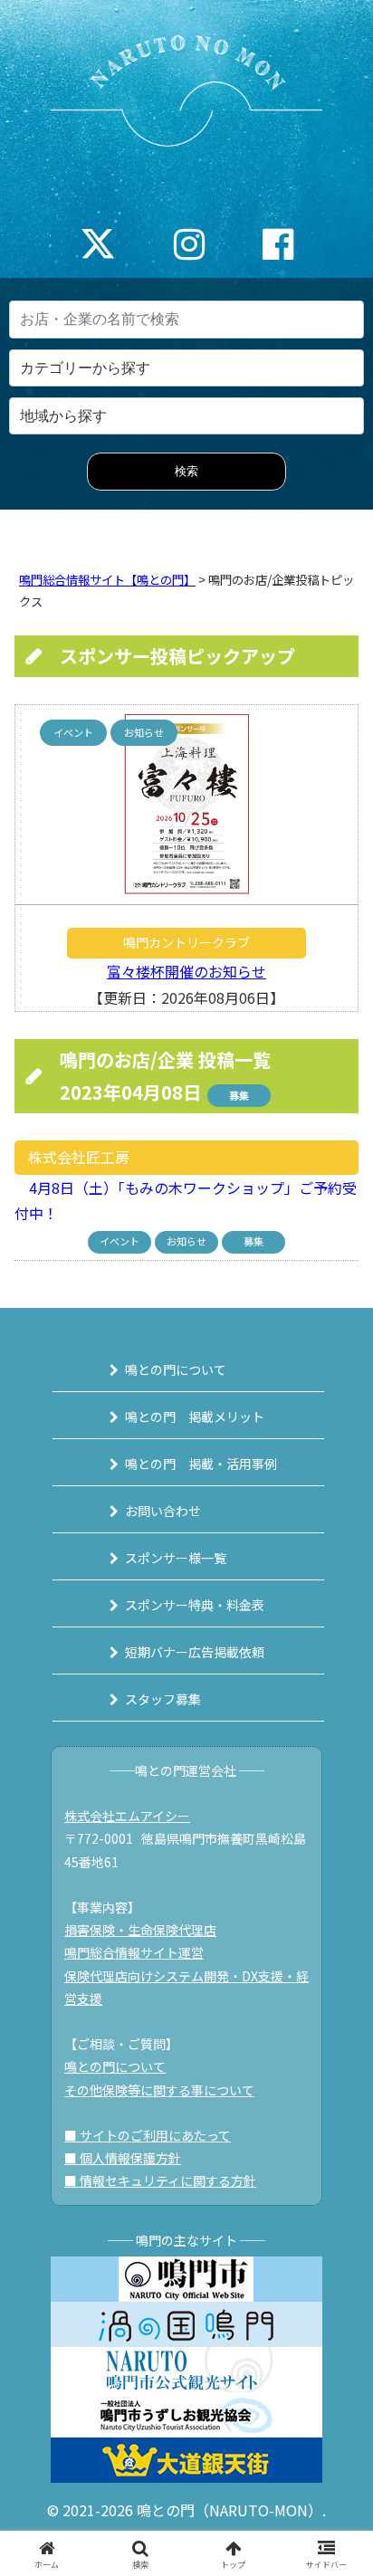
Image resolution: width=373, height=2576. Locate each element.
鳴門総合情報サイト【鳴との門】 (107, 580)
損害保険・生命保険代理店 (140, 1930)
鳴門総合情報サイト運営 (134, 1952)
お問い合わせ (163, 1511)
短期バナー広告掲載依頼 (195, 1652)
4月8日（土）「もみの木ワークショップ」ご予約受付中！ (186, 1201)
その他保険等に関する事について (159, 2090)
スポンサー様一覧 (176, 1558)
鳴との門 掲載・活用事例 (201, 1464)
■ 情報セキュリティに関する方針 (160, 2180)
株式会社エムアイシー (127, 1816)
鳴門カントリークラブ (186, 942)
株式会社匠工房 (79, 1157)
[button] (335, 2369)
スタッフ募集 (163, 1699)
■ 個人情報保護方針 (123, 2158)
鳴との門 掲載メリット (195, 1417)
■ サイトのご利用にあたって (148, 2135)
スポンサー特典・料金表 (195, 1605)
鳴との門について (176, 1369)
